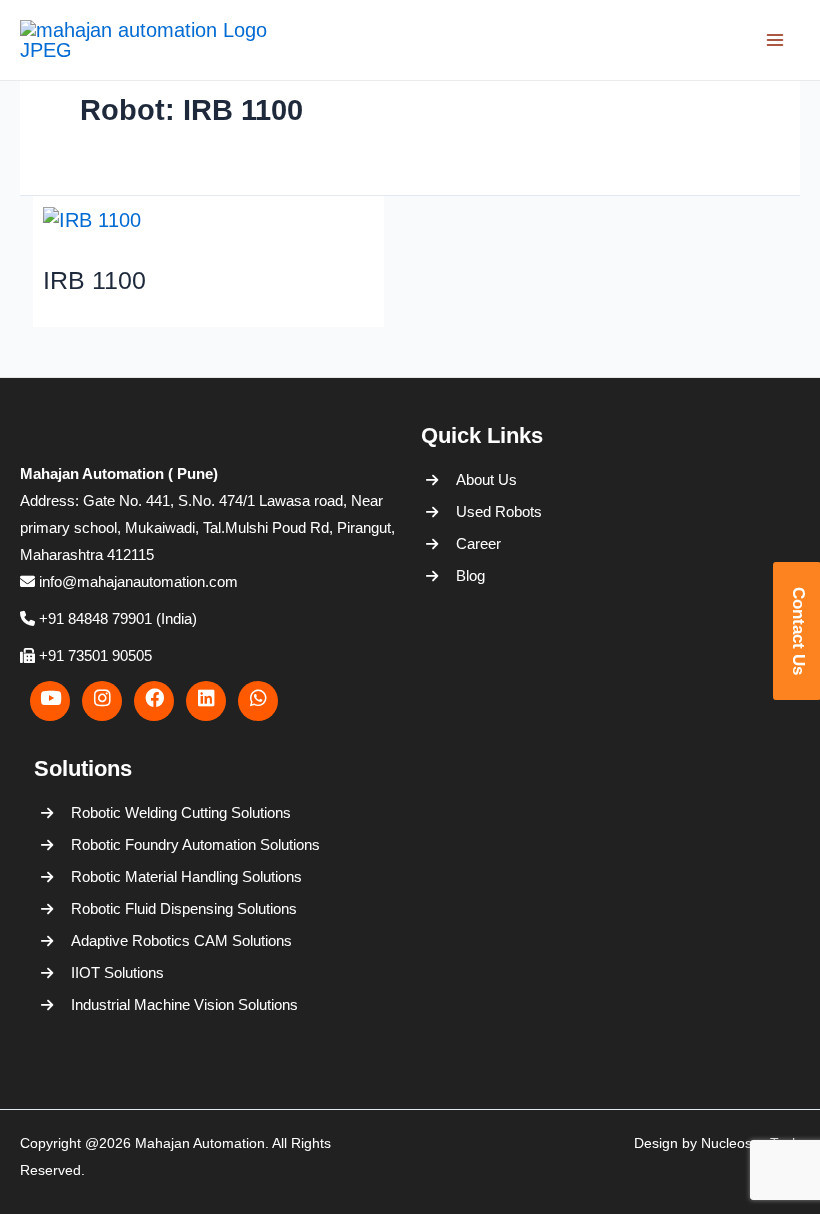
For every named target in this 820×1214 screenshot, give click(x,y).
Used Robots (499, 511)
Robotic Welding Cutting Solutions (181, 812)
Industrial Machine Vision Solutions (184, 1004)
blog (470, 575)
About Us (486, 479)
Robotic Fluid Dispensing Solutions (184, 908)
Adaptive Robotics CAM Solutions (181, 940)
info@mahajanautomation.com (136, 581)
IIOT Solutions (117, 972)
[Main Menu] (775, 40)
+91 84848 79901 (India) (116, 618)
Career (478, 543)
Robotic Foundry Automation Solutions (192, 844)
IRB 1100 (94, 280)
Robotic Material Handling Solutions (186, 876)
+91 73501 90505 (93, 655)
